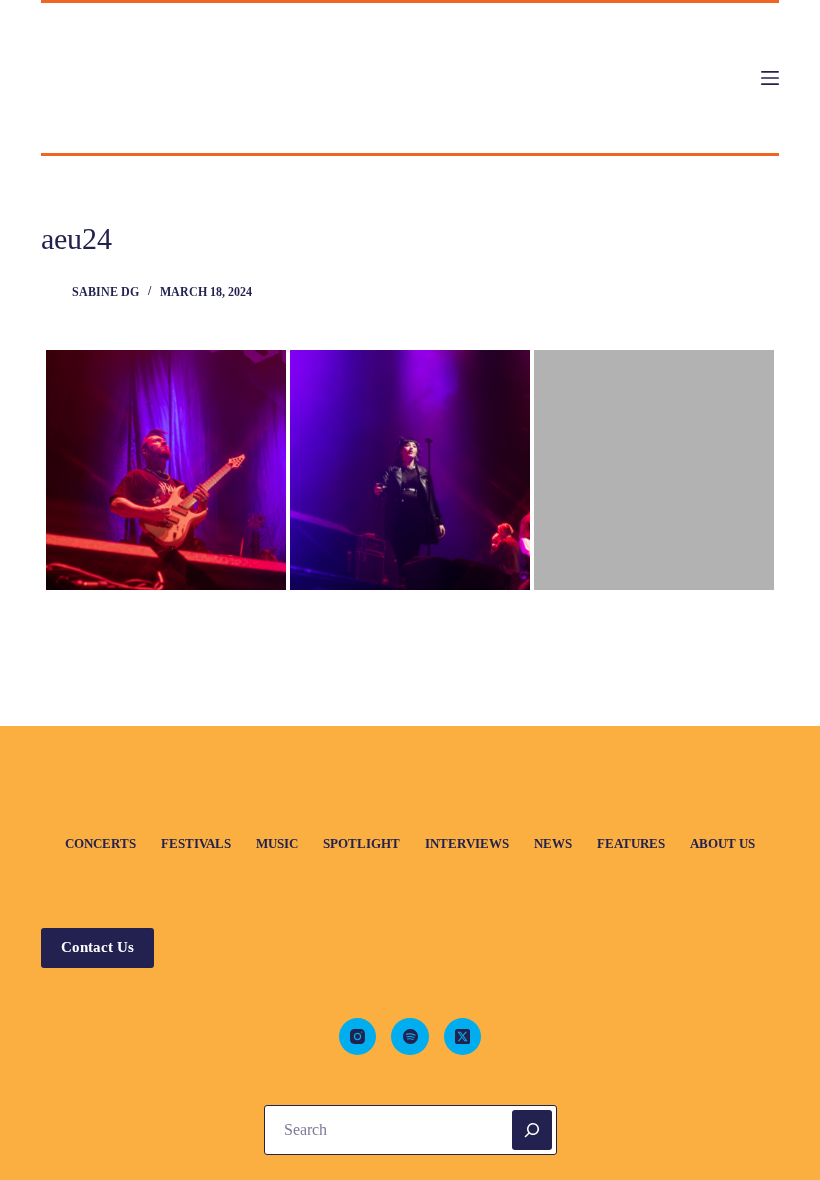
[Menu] (770, 78)
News (553, 843)
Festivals (196, 843)
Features (631, 843)
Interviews (467, 843)
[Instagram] (358, 1037)
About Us (722, 843)
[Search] (532, 1130)
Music (277, 843)
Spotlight (361, 843)
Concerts (100, 843)
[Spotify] (410, 1037)
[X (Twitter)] (463, 1037)
